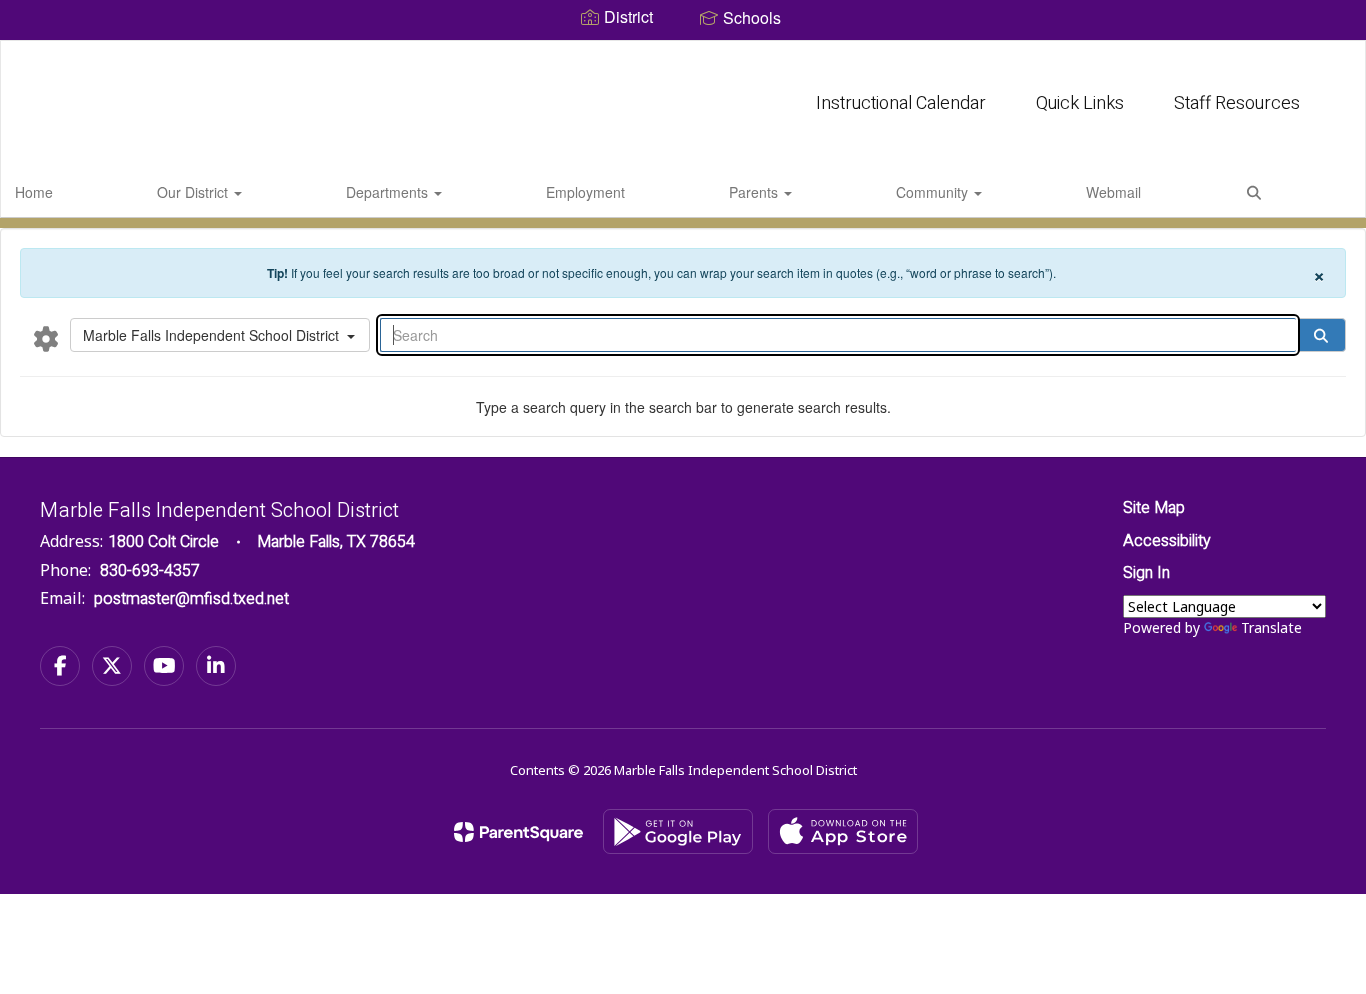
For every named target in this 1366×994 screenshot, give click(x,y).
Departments (389, 192)
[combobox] (220, 335)
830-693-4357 (150, 571)
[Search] (1321, 335)
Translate (1271, 627)
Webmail (1113, 192)
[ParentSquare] (518, 832)
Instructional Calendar (901, 103)
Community (934, 192)
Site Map (1154, 508)
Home (34, 192)
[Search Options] (46, 338)
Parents (755, 192)
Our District (194, 192)
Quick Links (1080, 103)
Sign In (1146, 573)
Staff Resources (1237, 103)
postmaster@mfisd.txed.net (191, 599)
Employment (585, 192)
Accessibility (1167, 541)
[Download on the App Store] (843, 831)
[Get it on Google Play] (678, 831)
